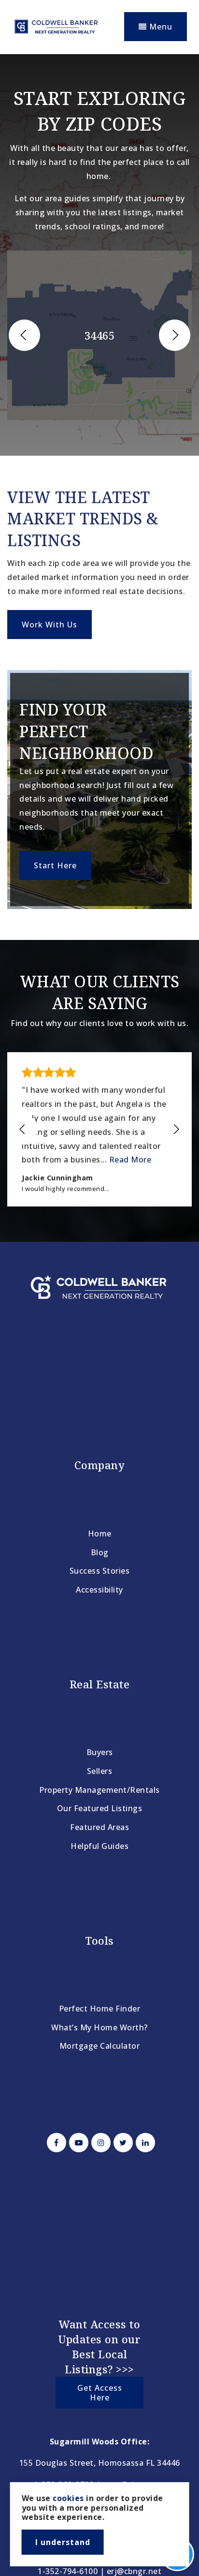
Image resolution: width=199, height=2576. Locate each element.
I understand (63, 2542)
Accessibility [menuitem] (99, 1590)
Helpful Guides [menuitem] (99, 1846)
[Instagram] (99, 2143)
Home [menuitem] (100, 1534)
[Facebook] (55, 2143)
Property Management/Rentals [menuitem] (99, 1790)
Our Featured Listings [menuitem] (100, 1808)
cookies (68, 2498)
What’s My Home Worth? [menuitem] (99, 2027)
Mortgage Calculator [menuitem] (100, 2046)
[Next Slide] (175, 335)
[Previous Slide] (24, 335)
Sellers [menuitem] (100, 1771)
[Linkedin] (144, 2143)
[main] (99, 648)
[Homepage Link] (56, 26)
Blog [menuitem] (100, 1552)
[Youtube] (77, 2143)
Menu (160, 27)
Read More (130, 1160)
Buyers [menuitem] (100, 1752)
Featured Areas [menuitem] (99, 1827)
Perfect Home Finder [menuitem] (100, 2009)
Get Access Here (100, 2393)
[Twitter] (122, 2143)
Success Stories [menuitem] (100, 1571)
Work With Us (50, 625)
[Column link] (99, 789)
